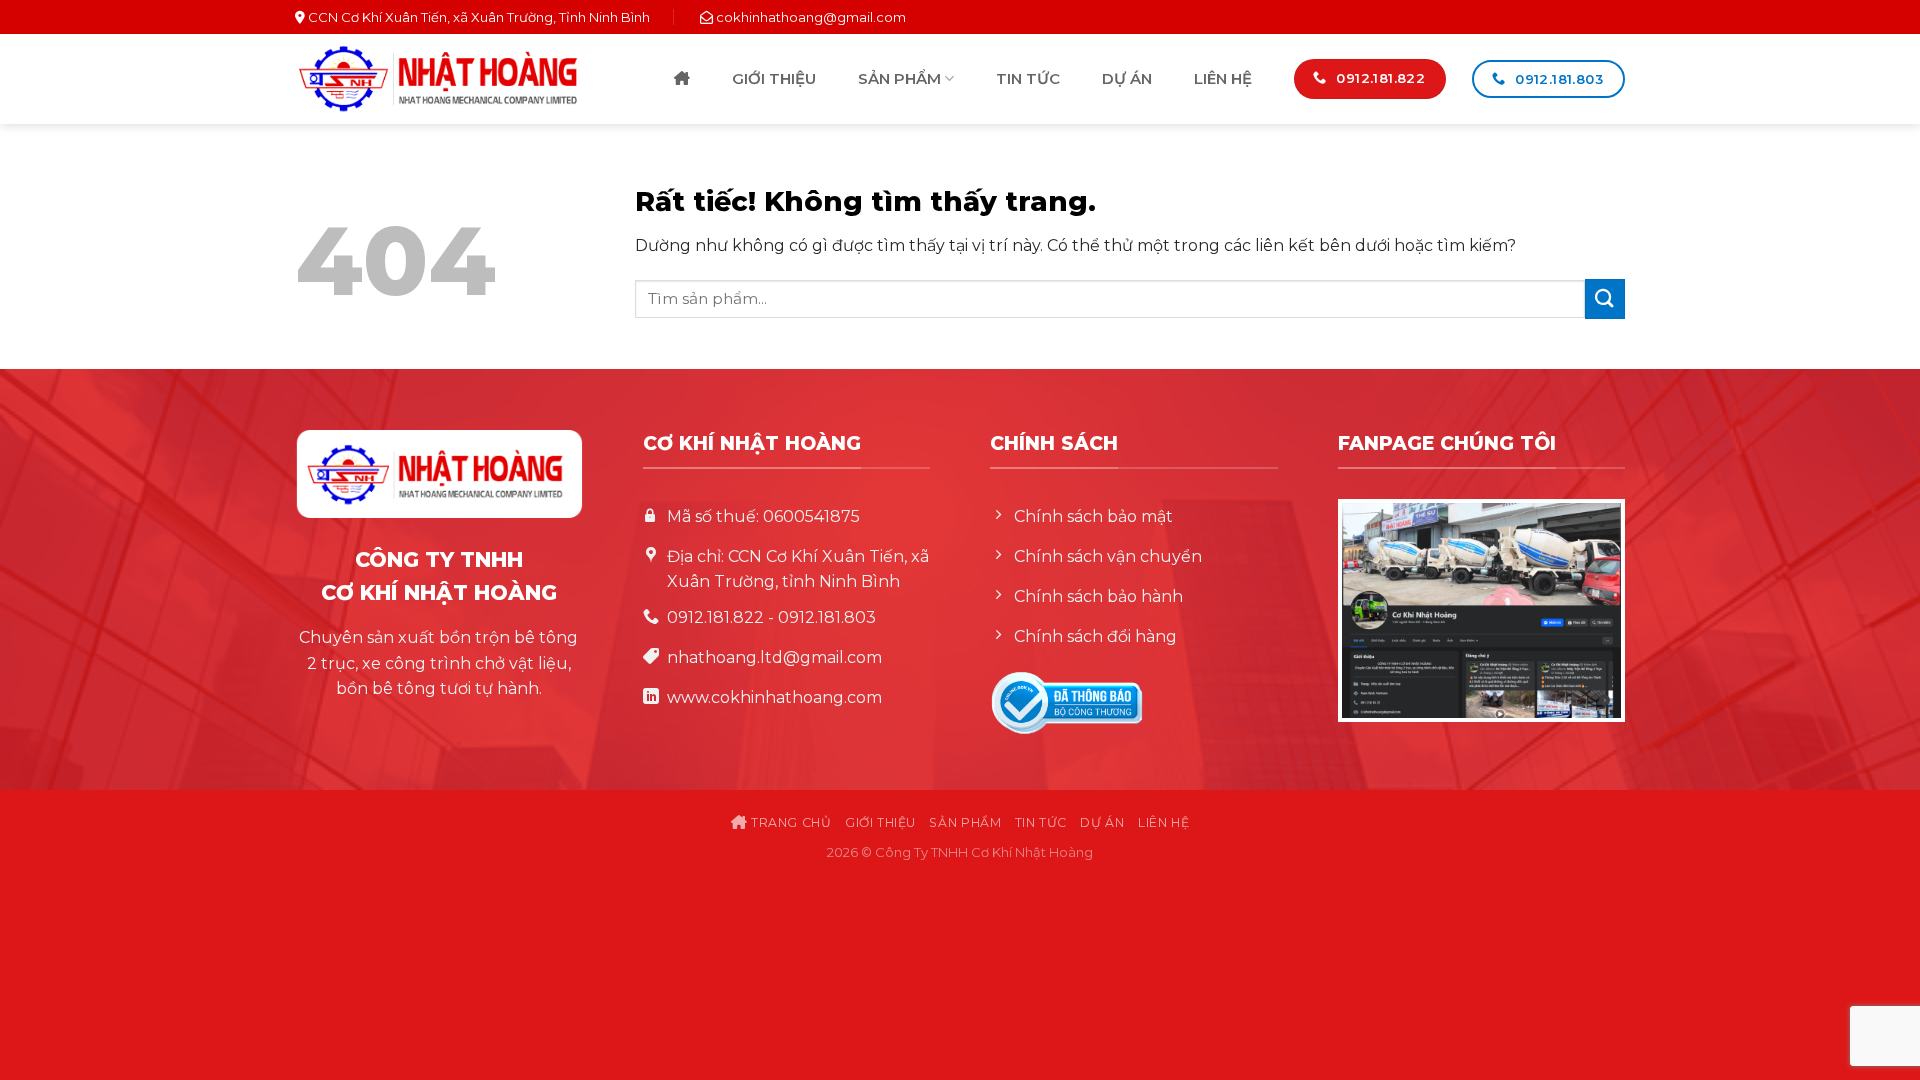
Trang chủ (682, 79)
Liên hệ (1223, 78)
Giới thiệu (774, 78)
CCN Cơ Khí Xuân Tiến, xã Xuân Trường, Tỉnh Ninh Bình (477, 17)
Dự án (1127, 78)
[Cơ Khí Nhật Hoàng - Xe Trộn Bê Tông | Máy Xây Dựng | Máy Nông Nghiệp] (438, 78)
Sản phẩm (899, 78)
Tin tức (1028, 78)
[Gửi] (1605, 298)
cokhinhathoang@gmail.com (811, 17)
